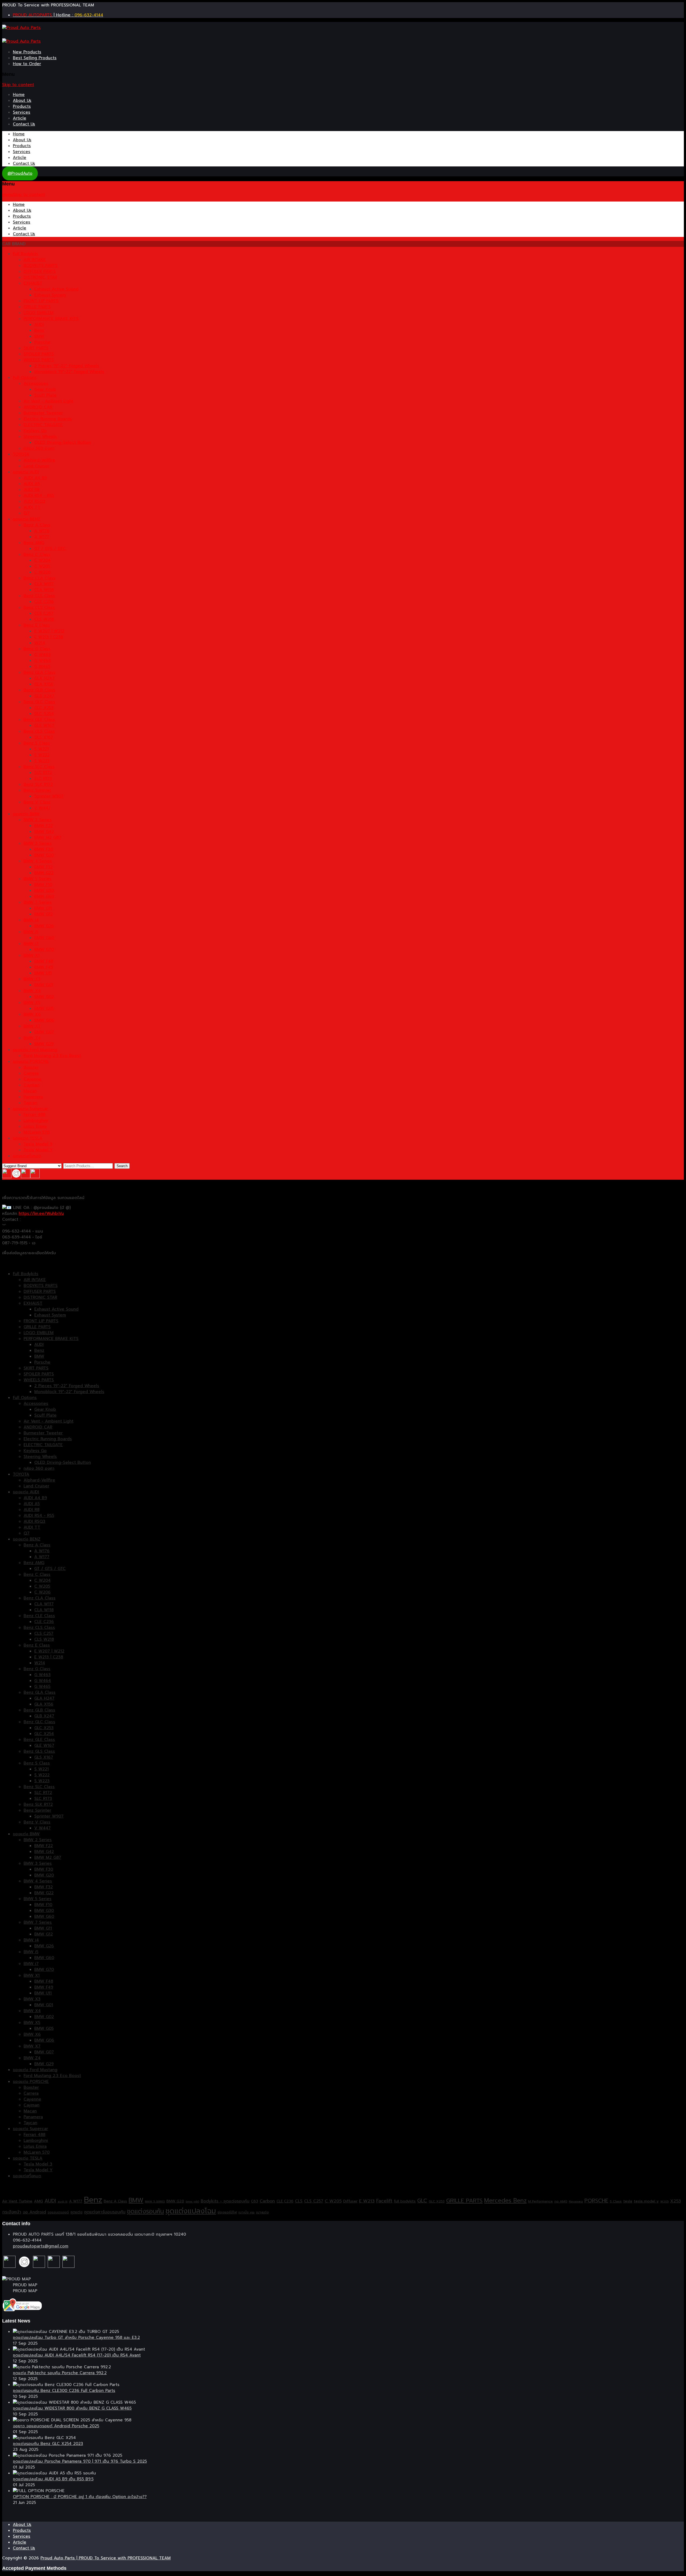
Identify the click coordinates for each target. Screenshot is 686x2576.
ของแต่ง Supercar (30, 1109)
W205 (664, 2201)
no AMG (561, 2201)
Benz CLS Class (39, 608)
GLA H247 (44, 678)
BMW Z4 (32, 1038)
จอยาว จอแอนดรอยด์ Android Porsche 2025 (56, 2426)
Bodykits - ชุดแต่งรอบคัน (225, 2201)
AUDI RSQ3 (34, 501)
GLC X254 (44, 714)
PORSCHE (596, 2201)
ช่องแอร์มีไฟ (227, 2212)
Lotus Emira (35, 1126)
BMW (39, 336)
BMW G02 (44, 997)
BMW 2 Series (38, 820)
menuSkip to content (24, 195)
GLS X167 (44, 737)
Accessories (36, 384)
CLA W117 (44, 584)
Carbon (267, 2201)
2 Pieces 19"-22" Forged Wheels (67, 366)
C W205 (42, 566)
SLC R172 (43, 773)
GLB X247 (44, 696)
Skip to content (18, 85)
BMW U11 (43, 973)
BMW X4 (32, 991)
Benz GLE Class (39, 720)
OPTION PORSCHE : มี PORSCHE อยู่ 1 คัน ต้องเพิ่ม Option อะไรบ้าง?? (80, 2497)
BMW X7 (32, 1026)
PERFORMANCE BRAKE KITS (51, 319)
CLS (299, 2201)
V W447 (42, 808)
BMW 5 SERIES (155, 2201)
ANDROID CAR (38, 407)
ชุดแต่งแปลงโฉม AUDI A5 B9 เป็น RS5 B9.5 (53, 2479)
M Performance (540, 2201)
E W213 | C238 (49, 637)
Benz (39, 330)
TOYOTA (21, 454)
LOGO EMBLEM (39, 313)
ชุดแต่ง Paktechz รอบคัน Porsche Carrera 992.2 (60, 2373)
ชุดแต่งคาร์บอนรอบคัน (105, 2212)
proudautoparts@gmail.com (41, 2246)
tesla (628, 2201)
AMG (38, 2201)
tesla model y (646, 2201)
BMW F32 (44, 867)
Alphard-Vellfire (39, 460)
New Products (27, 52)
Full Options (25, 378)
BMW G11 (43, 908)
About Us (22, 100)
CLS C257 (44, 613)
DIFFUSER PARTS (40, 271)
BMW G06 (44, 1020)
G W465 (42, 667)
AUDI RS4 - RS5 (39, 496)
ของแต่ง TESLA (28, 1138)
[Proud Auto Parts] (21, 28)
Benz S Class (37, 743)
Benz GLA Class (40, 672)
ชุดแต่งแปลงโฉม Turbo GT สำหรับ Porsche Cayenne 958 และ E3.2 (76, 2337)
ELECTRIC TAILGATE (43, 425)
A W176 (42, 531)
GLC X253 (44, 708)
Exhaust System (50, 295)
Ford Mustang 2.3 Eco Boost (52, 1056)
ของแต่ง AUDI (26, 472)
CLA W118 (44, 590)
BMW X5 (32, 1003)
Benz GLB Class (39, 690)
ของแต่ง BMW (26, 814)
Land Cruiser (36, 466)
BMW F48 (44, 961)
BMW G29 (44, 1044)
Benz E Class (37, 625)
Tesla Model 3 (38, 1144)
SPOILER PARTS (39, 354)
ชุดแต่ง (77, 2212)
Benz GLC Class (39, 702)
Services (22, 112)
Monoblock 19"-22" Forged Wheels (69, 372)
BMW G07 (44, 1032)
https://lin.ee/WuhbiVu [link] (41, 1213)
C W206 (42, 572)
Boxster (31, 1067)
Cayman (31, 1085)
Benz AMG (34, 543)
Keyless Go (35, 431)
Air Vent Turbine (17, 2201)
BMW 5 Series (38, 879)
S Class (616, 2201)
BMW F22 (44, 826)
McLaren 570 (37, 1132)
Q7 (27, 513)
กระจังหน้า (12, 2212)
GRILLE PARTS (37, 307)
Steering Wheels (40, 437)
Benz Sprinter (37, 790)
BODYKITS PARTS (41, 266)
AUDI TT (32, 507)
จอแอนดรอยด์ (58, 2212)
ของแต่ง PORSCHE (31, 1062)
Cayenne (32, 1079)
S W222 (42, 755)
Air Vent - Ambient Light (49, 401)
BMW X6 (32, 1014)
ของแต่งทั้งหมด (27, 1156)
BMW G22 (44, 873)
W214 (40, 643)
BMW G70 (44, 950)
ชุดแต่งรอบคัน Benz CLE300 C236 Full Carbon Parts (64, 2391)
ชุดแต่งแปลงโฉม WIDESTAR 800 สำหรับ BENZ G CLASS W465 (72, 2408)
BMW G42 (44, 832)
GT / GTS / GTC (50, 549)
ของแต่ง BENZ (27, 519)
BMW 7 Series (38, 902)
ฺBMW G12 (44, 914)
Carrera (31, 1073)
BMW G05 (44, 1008)
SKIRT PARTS (36, 348)
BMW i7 (31, 944)
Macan (30, 1091)
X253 (676, 2201)
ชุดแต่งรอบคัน (146, 2211)
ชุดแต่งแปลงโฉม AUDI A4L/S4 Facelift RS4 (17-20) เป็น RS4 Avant (77, 2355)
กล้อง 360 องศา (39, 448)
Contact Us (24, 124)
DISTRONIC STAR (40, 277)
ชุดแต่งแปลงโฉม (191, 2211)
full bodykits (405, 2201)
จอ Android (34, 2212)
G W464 (43, 661)
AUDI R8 (31, 490)
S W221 (42, 749)
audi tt (63, 2201)
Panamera (33, 1097)
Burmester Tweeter (43, 413)
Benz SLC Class (39, 767)
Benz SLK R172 (38, 784)
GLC (422, 2201)
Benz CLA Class (40, 578)
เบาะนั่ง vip (247, 2212)
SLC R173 (43, 779)
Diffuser (350, 2201)
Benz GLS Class (39, 731)
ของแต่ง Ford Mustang (35, 1050)
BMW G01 (44, 985)
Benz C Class (37, 554)
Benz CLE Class (39, 596)
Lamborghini (36, 1121)
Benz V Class (37, 802)
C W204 (42, 560)
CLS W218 (44, 619)
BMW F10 (43, 885)
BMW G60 (44, 896)
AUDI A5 (32, 484)
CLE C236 (44, 602)
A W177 (42, 537)
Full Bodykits (26, 254)
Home (19, 95)
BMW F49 (44, 967)
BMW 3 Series (38, 843)
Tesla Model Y (38, 1150)
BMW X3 (32, 979)
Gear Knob (45, 389)
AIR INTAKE (35, 260)
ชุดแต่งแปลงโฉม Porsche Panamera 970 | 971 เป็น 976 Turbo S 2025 (80, 2461)
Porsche (42, 342)
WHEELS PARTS (39, 360)
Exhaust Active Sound (56, 289)
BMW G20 (44, 855)
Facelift (384, 2201)
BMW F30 (44, 849)
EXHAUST (33, 283)
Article (20, 118)
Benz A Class (37, 525)
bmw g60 (192, 2201)
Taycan (30, 1103)
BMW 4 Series (38, 861)
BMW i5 (31, 932)
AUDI (39, 325)
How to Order (27, 64)
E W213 (367, 2201)
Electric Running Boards (48, 419)
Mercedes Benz (505, 2201)
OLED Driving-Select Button (63, 442)
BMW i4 (31, 920)
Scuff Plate (45, 395)
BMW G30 (44, 891)
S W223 (42, 761)
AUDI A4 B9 (35, 478)
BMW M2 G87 (48, 837)
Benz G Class (37, 649)
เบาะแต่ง (262, 2212)
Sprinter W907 (49, 796)
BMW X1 (32, 955)
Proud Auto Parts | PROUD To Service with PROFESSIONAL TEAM (106, 2558)
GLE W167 (44, 725)
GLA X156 (44, 684)
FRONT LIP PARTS (41, 301)
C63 (255, 2201)
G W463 (42, 655)
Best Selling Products (35, 58)
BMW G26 (44, 926)
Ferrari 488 (34, 1115)
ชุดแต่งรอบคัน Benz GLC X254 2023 (48, 2444)
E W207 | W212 (49, 631)
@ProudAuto (20, 173)
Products (22, 106)
